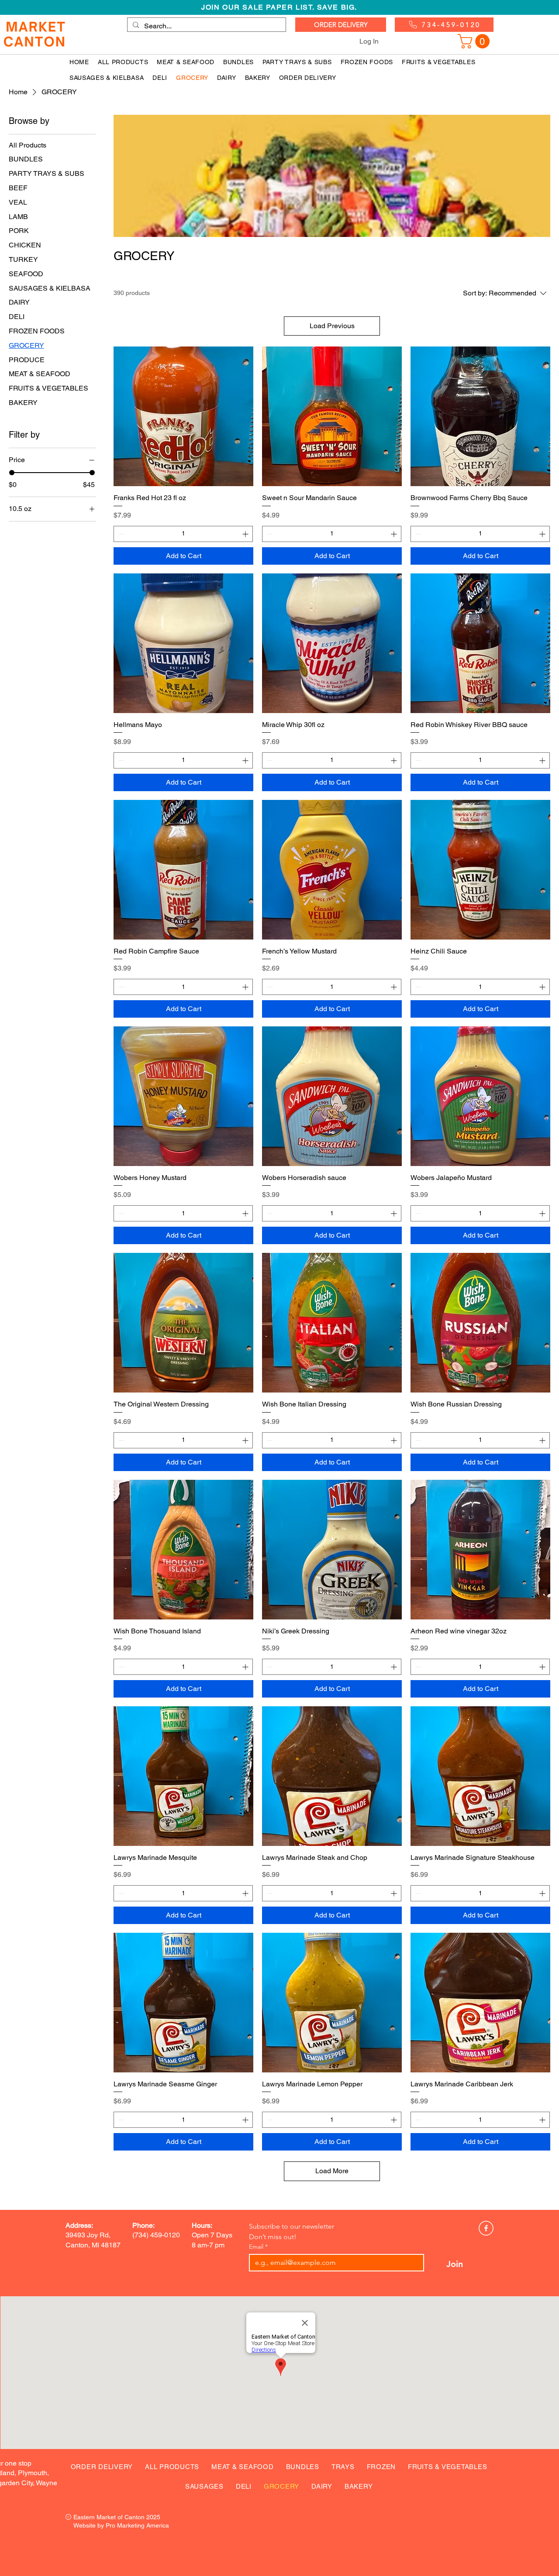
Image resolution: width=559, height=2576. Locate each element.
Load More (332, 2171)
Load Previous (332, 326)
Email (258, 2247)
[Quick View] (183, 416)
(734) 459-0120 (156, 2235)
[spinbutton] (183, 534)
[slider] (12, 473)
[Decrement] (120, 534)
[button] (475, 41)
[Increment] (246, 534)
